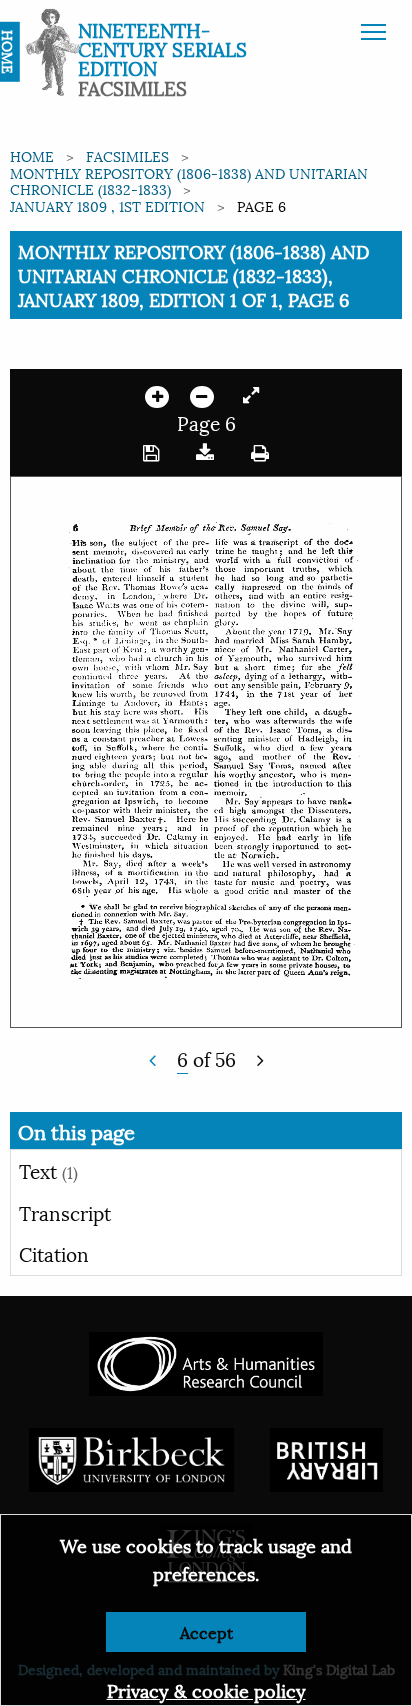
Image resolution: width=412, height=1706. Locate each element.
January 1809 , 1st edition (107, 205)
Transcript (65, 1212)
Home (32, 155)
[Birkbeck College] (132, 1456)
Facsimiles (127, 155)
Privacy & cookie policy (206, 1689)
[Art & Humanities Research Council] (205, 1360)
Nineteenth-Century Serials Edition (162, 48)
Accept (206, 1631)
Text (48, 1170)
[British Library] (326, 1456)
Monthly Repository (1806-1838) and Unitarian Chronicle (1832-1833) (189, 181)
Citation (54, 1253)
